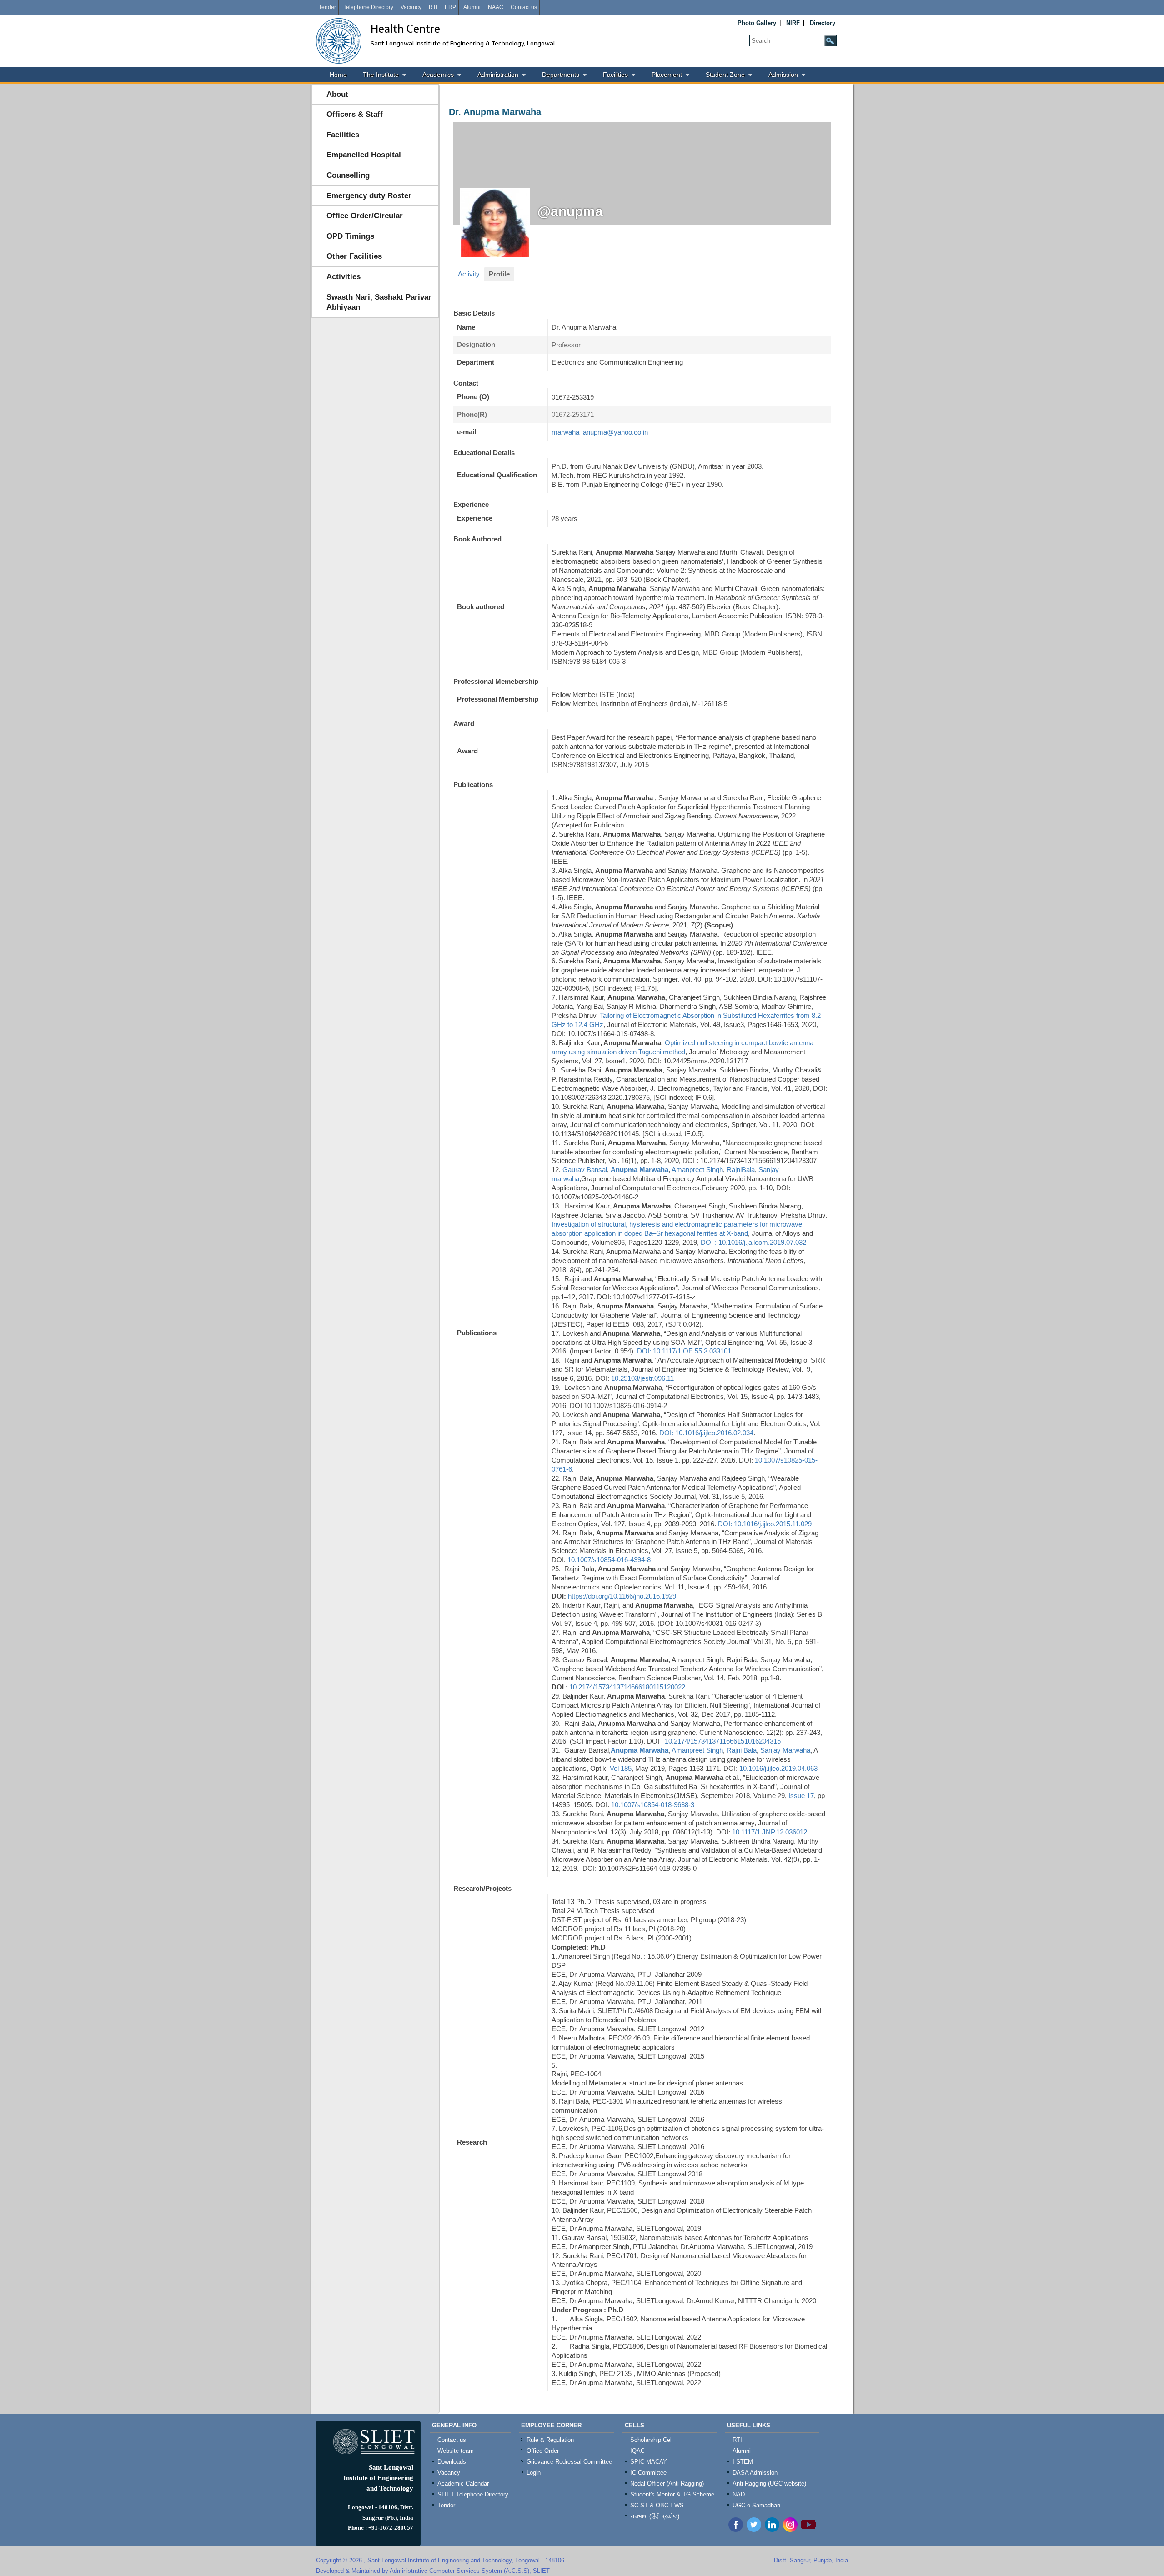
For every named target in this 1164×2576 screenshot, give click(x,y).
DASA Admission (755, 2473)
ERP (450, 7)
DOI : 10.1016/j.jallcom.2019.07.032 (753, 1242)
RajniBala (741, 1170)
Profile (499, 274)
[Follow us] (754, 2529)
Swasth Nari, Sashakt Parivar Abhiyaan (379, 302)
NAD (739, 2494)
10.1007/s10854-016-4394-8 (609, 1560)
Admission (783, 75)
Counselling (348, 175)
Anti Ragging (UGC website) (769, 2483)
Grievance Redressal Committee (569, 2462)
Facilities (615, 75)
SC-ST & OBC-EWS (657, 2505)
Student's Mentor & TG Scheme (672, 2494)
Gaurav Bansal (585, 1170)
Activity (469, 274)
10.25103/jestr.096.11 (643, 1378)
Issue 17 (801, 1796)
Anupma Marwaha (640, 1170)
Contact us (524, 7)
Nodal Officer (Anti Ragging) (667, 2483)
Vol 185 (621, 1768)
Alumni (472, 7)
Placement (667, 75)
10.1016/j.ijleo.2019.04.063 (778, 1768)
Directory (823, 23)
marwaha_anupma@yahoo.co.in (600, 432)
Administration (498, 75)
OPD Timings (350, 236)
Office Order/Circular (365, 216)
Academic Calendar (463, 2483)
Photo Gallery (757, 23)
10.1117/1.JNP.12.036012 (770, 1832)
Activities (344, 277)
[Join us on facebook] (736, 2529)
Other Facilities (354, 256)
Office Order (543, 2451)
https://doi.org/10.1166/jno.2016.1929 (622, 1596)
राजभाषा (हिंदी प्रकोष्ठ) (655, 2516)
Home (338, 75)
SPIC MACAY (649, 2462)
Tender (327, 7)
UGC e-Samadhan (756, 2505)
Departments (561, 75)
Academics (438, 75)
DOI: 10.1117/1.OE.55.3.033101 (684, 1351)
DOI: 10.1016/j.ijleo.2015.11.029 (765, 1524)
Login (534, 2473)
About (337, 94)
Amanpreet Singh (697, 1170)
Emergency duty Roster (369, 196)
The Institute (381, 75)
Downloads (452, 2462)
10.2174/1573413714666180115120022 (627, 1687)
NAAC (496, 7)
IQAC (637, 2451)
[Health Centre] (339, 41)
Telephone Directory (368, 7)
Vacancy (411, 7)
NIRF (793, 23)
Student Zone (725, 75)
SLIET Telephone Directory (473, 2494)
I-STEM (743, 2462)
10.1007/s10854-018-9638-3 (653, 1805)
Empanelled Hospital (364, 155)
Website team (456, 2451)
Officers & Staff (355, 114)
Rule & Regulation (550, 2440)
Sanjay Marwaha (785, 1750)
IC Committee (648, 2473)
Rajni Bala (742, 1750)
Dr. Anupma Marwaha (495, 112)
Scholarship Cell (652, 2440)
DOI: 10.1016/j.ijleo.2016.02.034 (706, 1433)
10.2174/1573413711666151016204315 (723, 1741)
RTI (433, 7)
